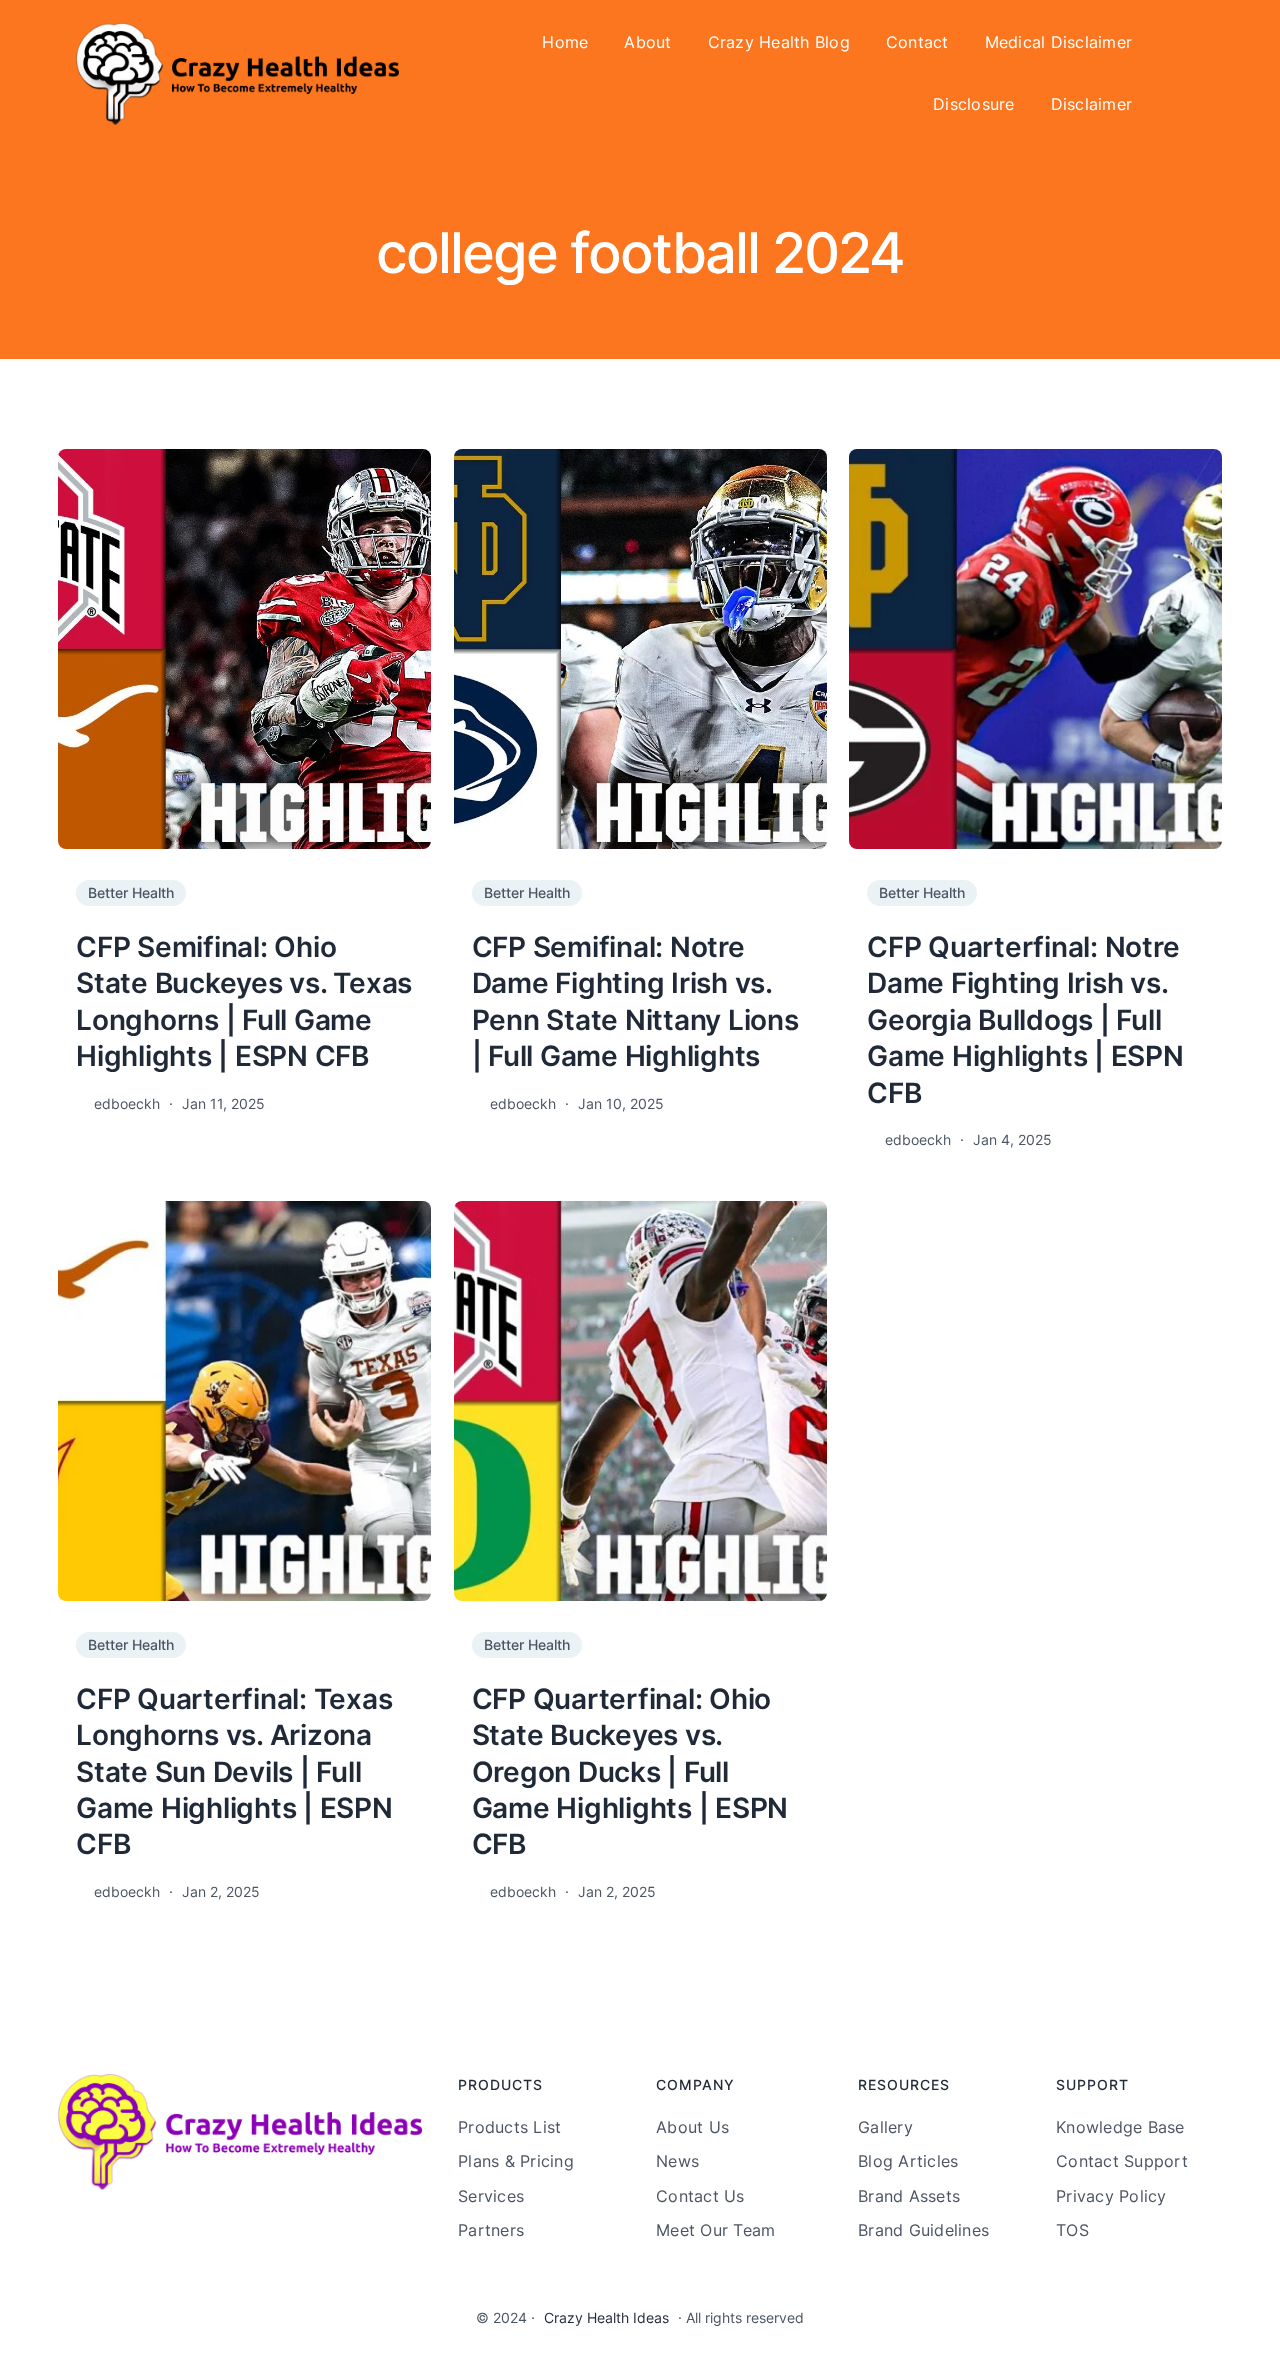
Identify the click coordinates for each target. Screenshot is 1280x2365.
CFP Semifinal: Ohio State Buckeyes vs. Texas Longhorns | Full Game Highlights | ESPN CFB (244, 1001)
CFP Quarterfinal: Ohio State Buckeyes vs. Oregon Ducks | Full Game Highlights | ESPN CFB (630, 1772)
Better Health (131, 892)
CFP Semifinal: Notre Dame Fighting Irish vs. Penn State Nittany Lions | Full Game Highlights (635, 1001)
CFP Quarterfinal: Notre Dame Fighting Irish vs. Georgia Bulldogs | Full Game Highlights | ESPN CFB (1025, 1020)
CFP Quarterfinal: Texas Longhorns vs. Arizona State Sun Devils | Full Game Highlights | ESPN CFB (234, 1772)
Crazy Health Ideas (606, 2317)
